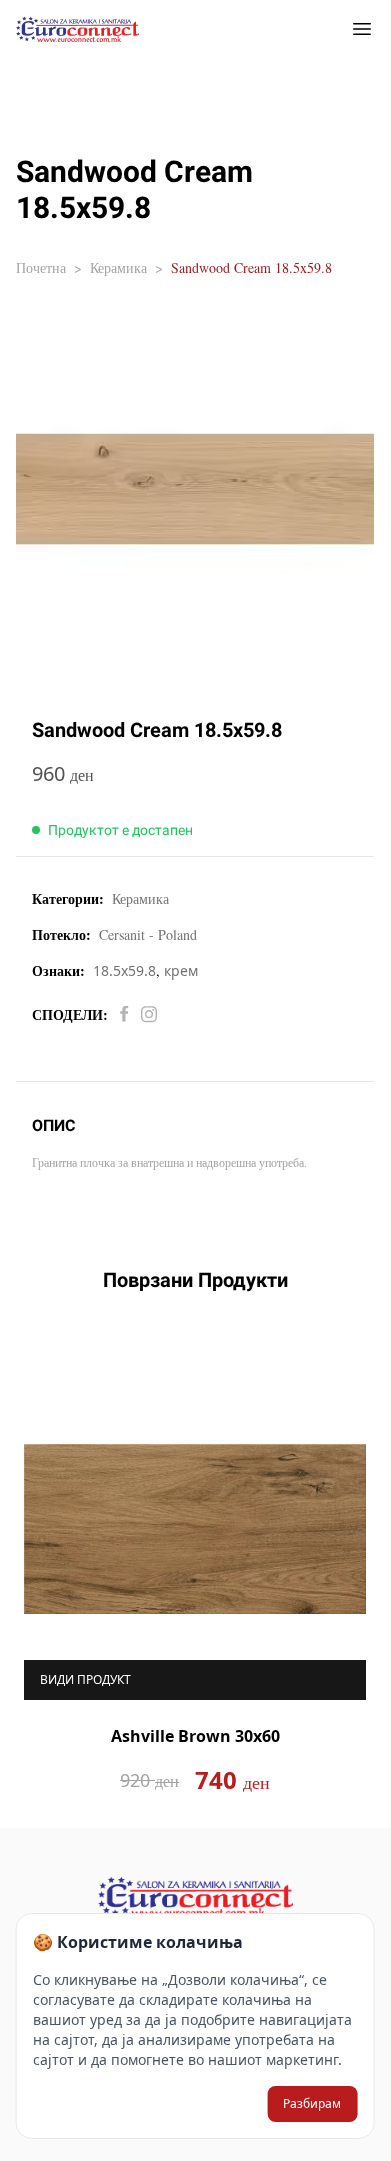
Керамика (118, 267)
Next (381, 1577)
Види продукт (85, 1679)
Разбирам (312, 2103)
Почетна (41, 267)
